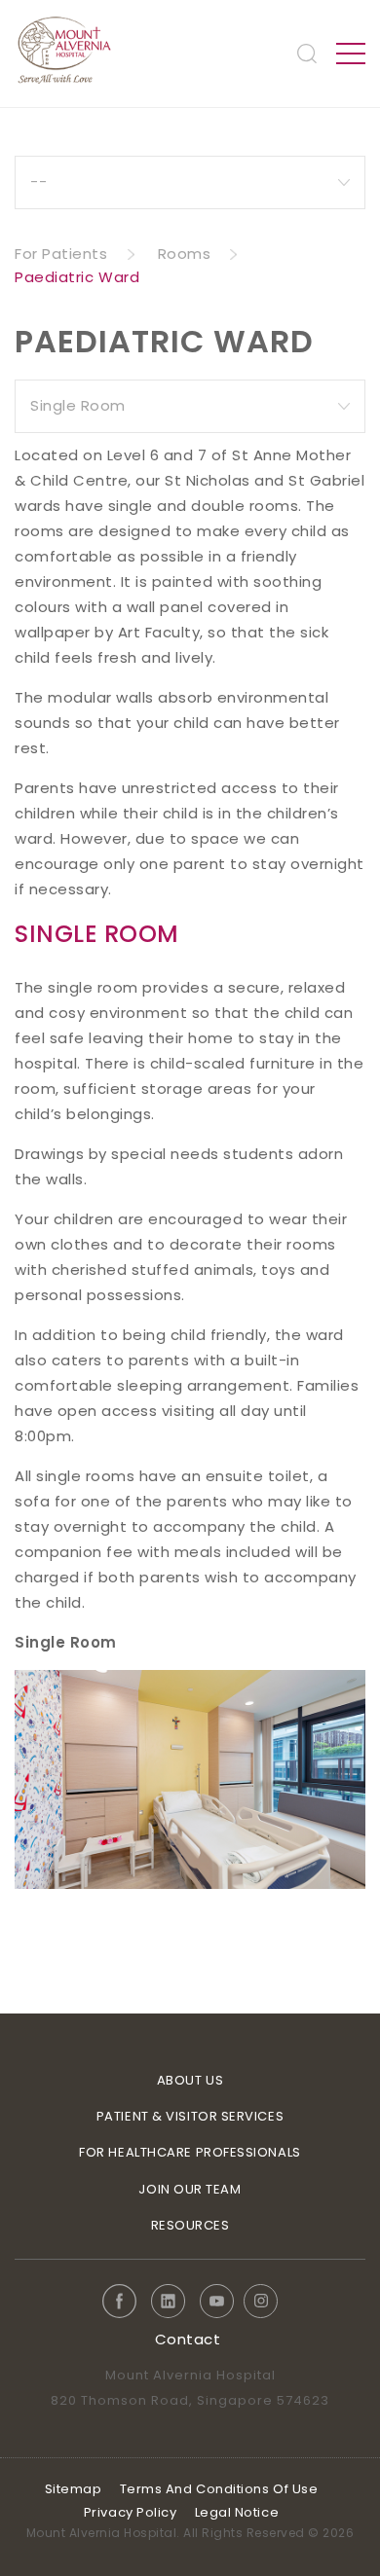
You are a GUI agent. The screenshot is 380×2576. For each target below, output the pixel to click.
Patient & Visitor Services (190, 2116)
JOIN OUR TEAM (190, 2189)
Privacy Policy (131, 2512)
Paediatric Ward (77, 277)
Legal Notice (237, 2512)
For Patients (61, 254)
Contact (188, 2339)
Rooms (185, 254)
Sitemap (74, 2489)
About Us (190, 2080)
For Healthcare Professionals (190, 2152)
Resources (190, 2225)
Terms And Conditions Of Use (219, 2489)
